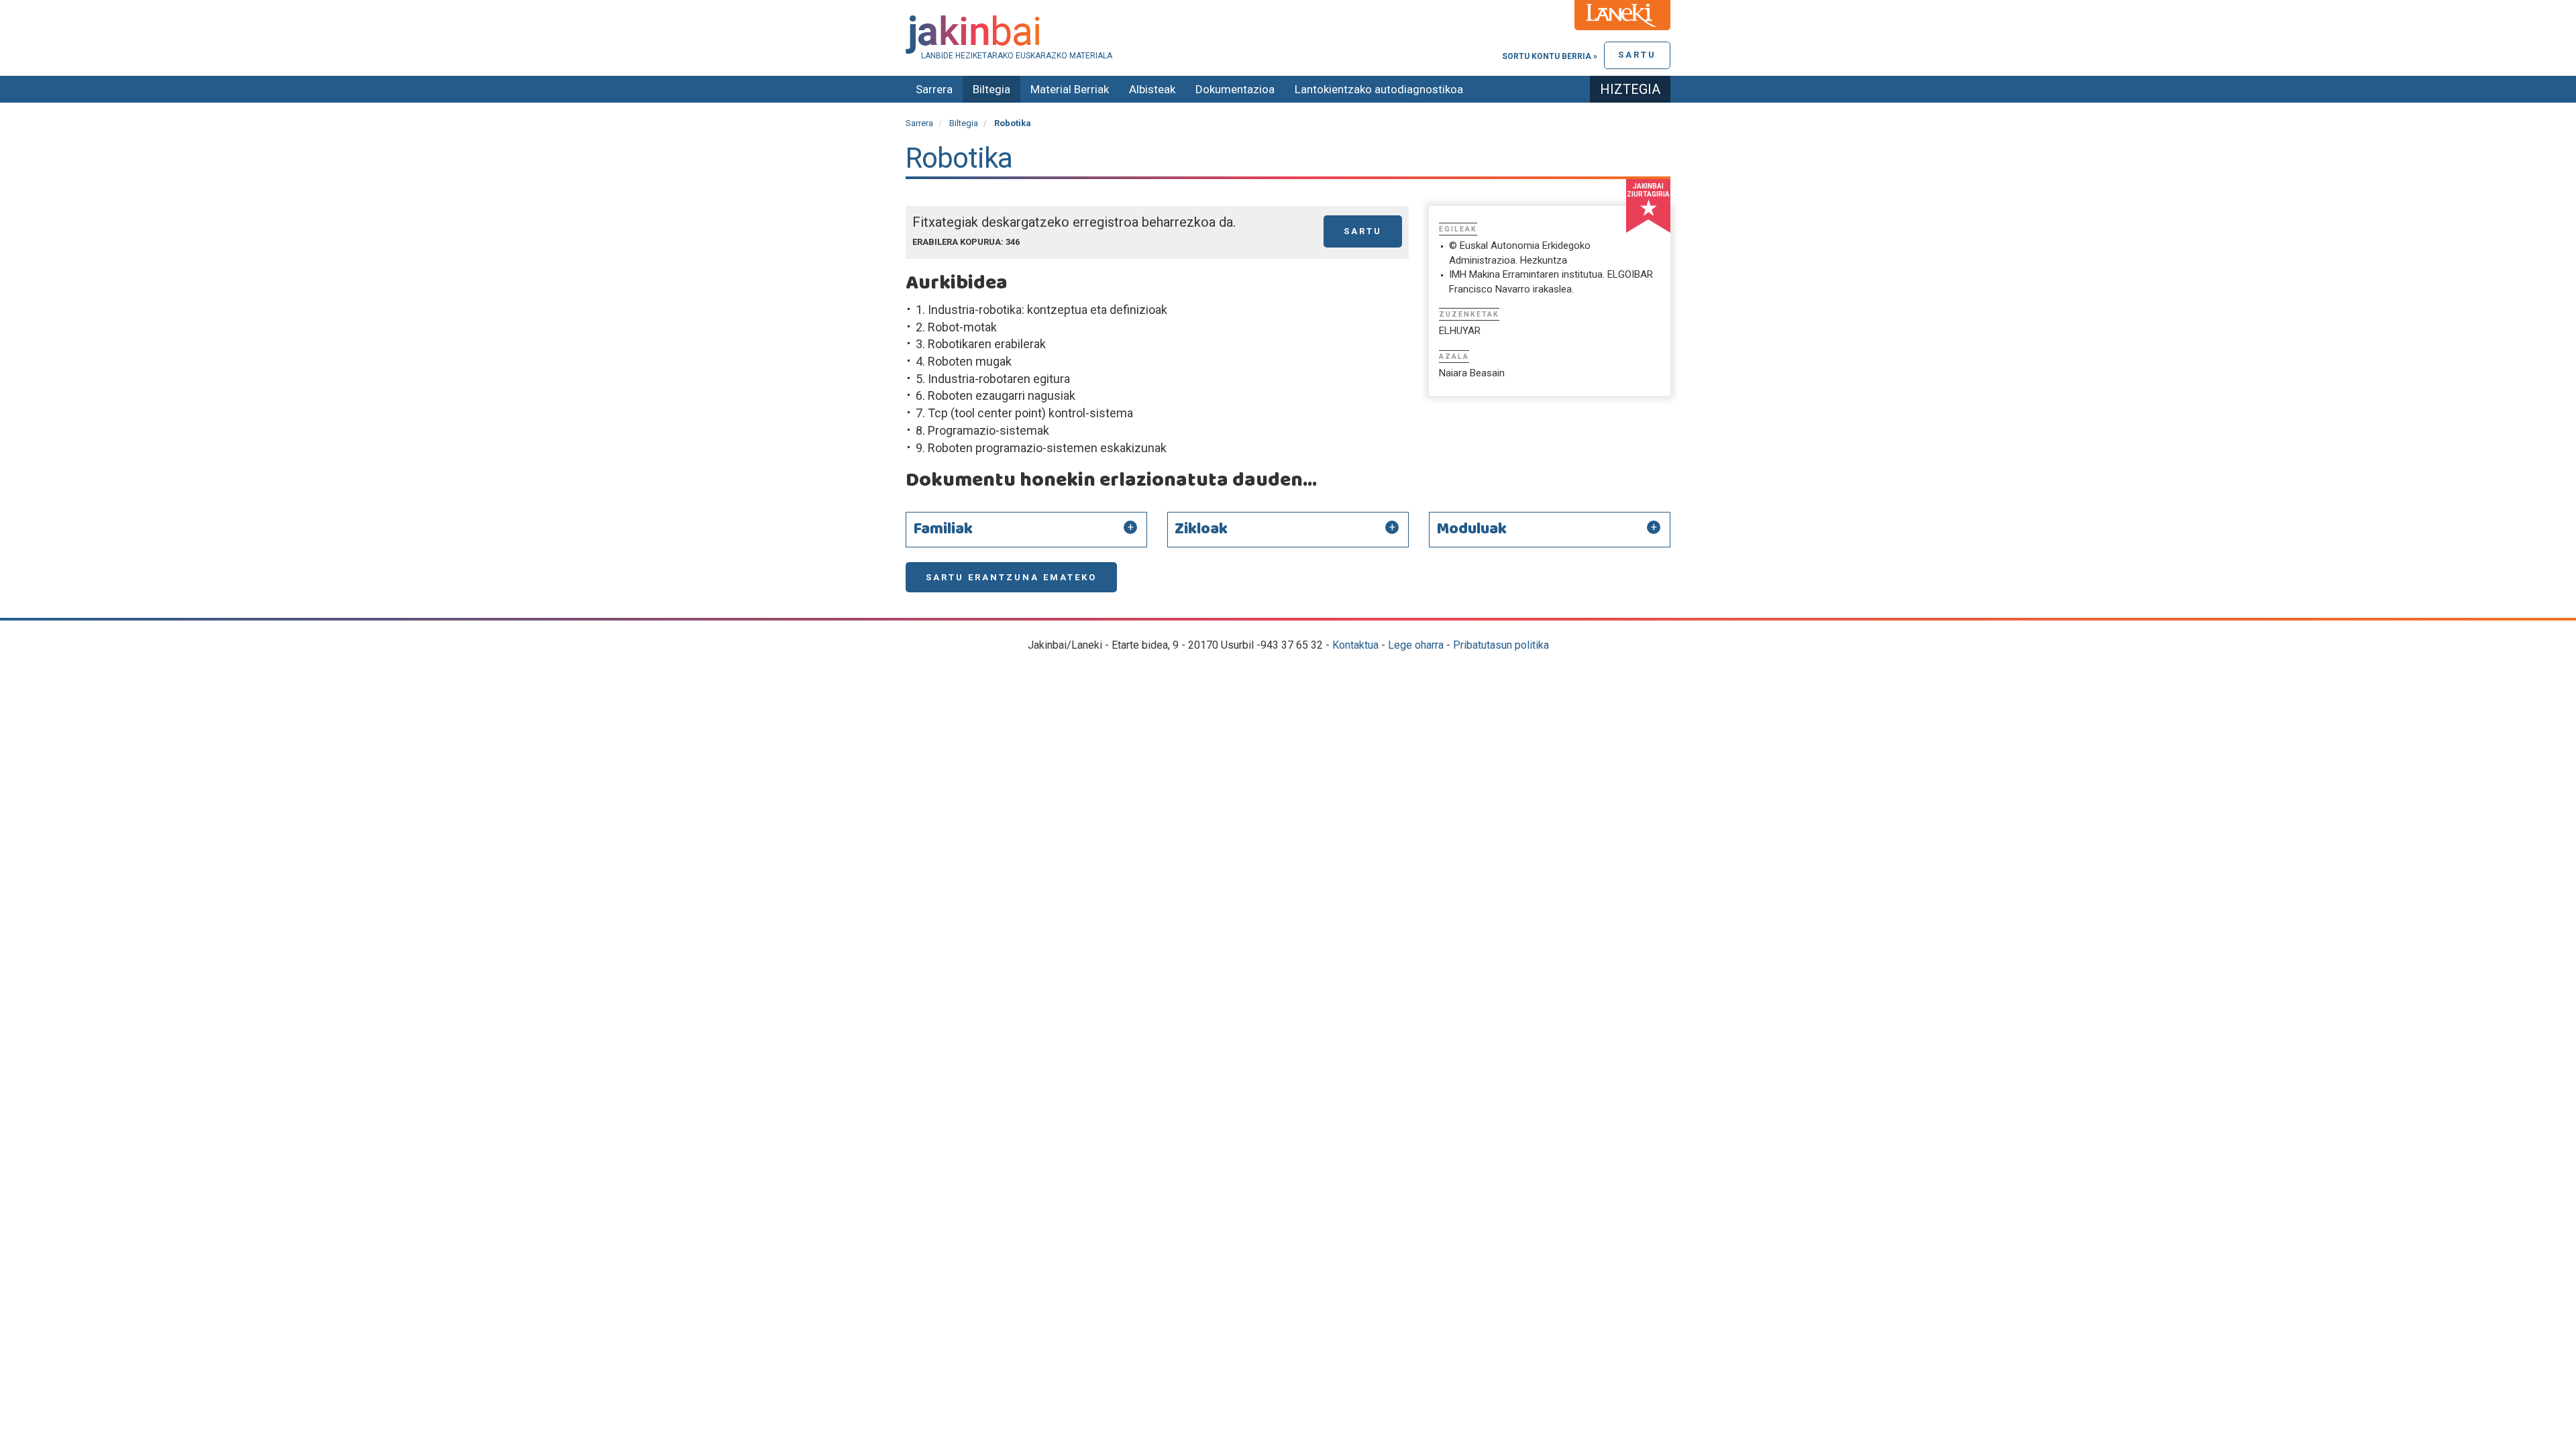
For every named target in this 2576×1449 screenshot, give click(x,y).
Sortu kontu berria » (1550, 56)
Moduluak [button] (1471, 529)
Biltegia (991, 89)
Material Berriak (1070, 89)
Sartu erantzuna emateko (1011, 577)
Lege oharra (1416, 645)
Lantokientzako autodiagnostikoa (1379, 89)
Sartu (1637, 55)
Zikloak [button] (1201, 529)
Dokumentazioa (1235, 89)
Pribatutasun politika (1501, 645)
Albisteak (1152, 89)
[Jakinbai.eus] (1288, 35)
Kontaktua (1355, 645)
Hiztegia (1630, 89)
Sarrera (934, 89)
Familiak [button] (943, 529)
